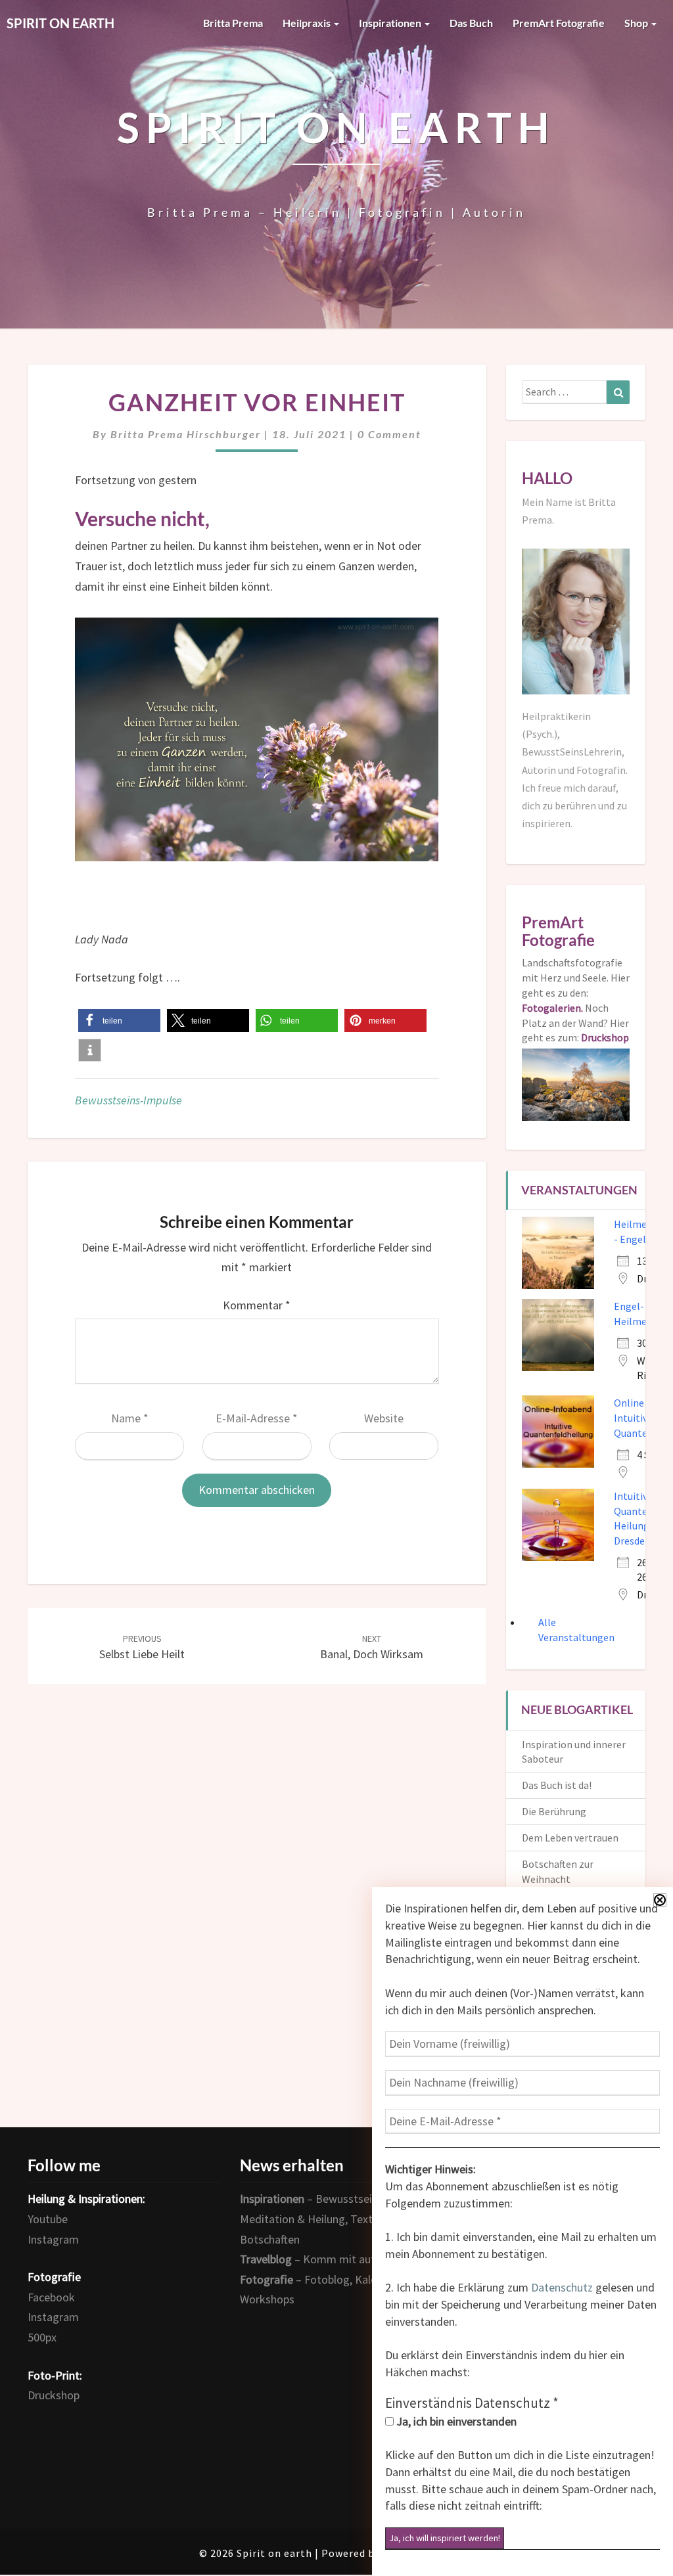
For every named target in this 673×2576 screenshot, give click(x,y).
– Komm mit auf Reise (322, 2259)
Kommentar (257, 1305)
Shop (637, 23)
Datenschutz (562, 2287)
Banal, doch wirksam (372, 1647)
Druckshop (54, 2395)
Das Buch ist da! (557, 1785)
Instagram (53, 2239)
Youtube (48, 2219)
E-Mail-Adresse (257, 1418)
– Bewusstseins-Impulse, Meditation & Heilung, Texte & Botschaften (334, 2219)
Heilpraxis (308, 23)
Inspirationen (391, 23)
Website (384, 1418)
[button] (119, 1021)
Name (130, 1418)
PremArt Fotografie (559, 23)
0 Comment (389, 434)
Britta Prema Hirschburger (186, 434)
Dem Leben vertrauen (570, 1838)
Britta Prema (233, 23)
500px (42, 2337)
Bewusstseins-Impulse (128, 1100)
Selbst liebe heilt (142, 1647)
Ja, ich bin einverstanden (455, 2421)
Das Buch (471, 23)
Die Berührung (554, 1811)
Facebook (51, 2297)
